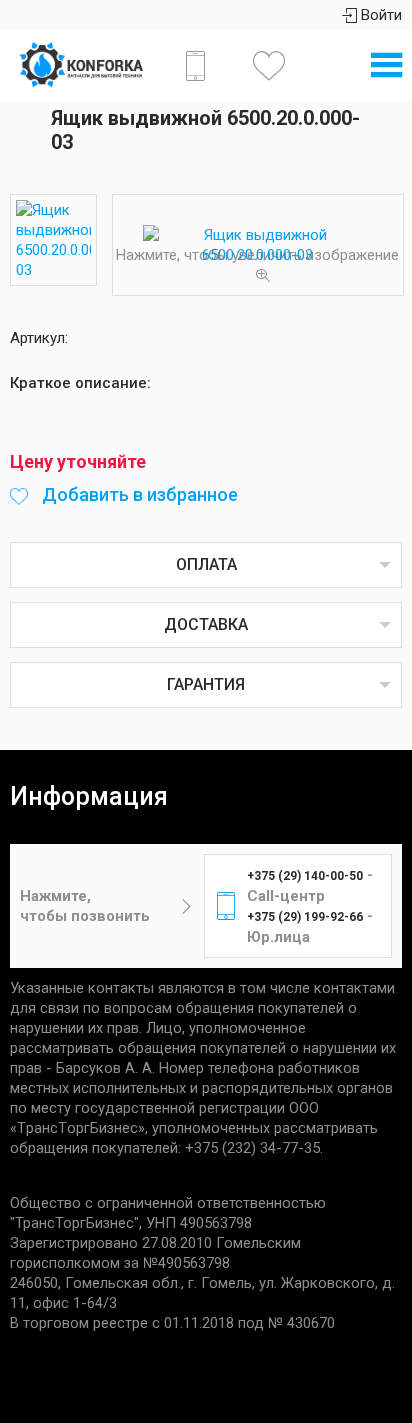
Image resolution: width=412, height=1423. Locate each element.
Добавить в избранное (138, 494)
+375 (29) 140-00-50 (305, 876)
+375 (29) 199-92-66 (305, 917)
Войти (379, 15)
